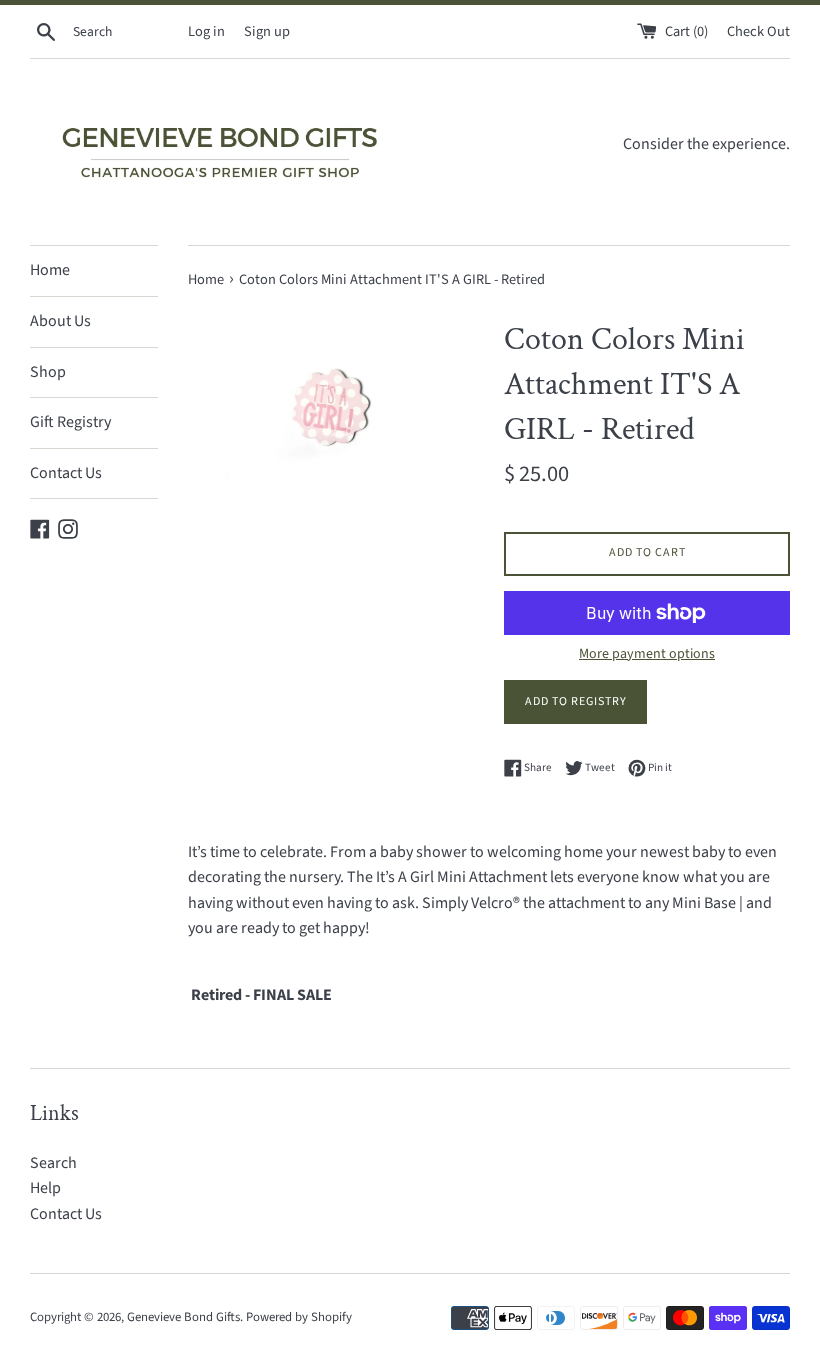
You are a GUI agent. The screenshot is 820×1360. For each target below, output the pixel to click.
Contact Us (66, 473)
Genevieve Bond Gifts (183, 1317)
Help (45, 1188)
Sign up (267, 31)
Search (53, 1163)
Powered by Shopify (299, 1317)
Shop (48, 372)
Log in (206, 31)
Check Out (758, 31)
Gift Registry (70, 422)
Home (50, 270)
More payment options (647, 654)
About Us (60, 321)
